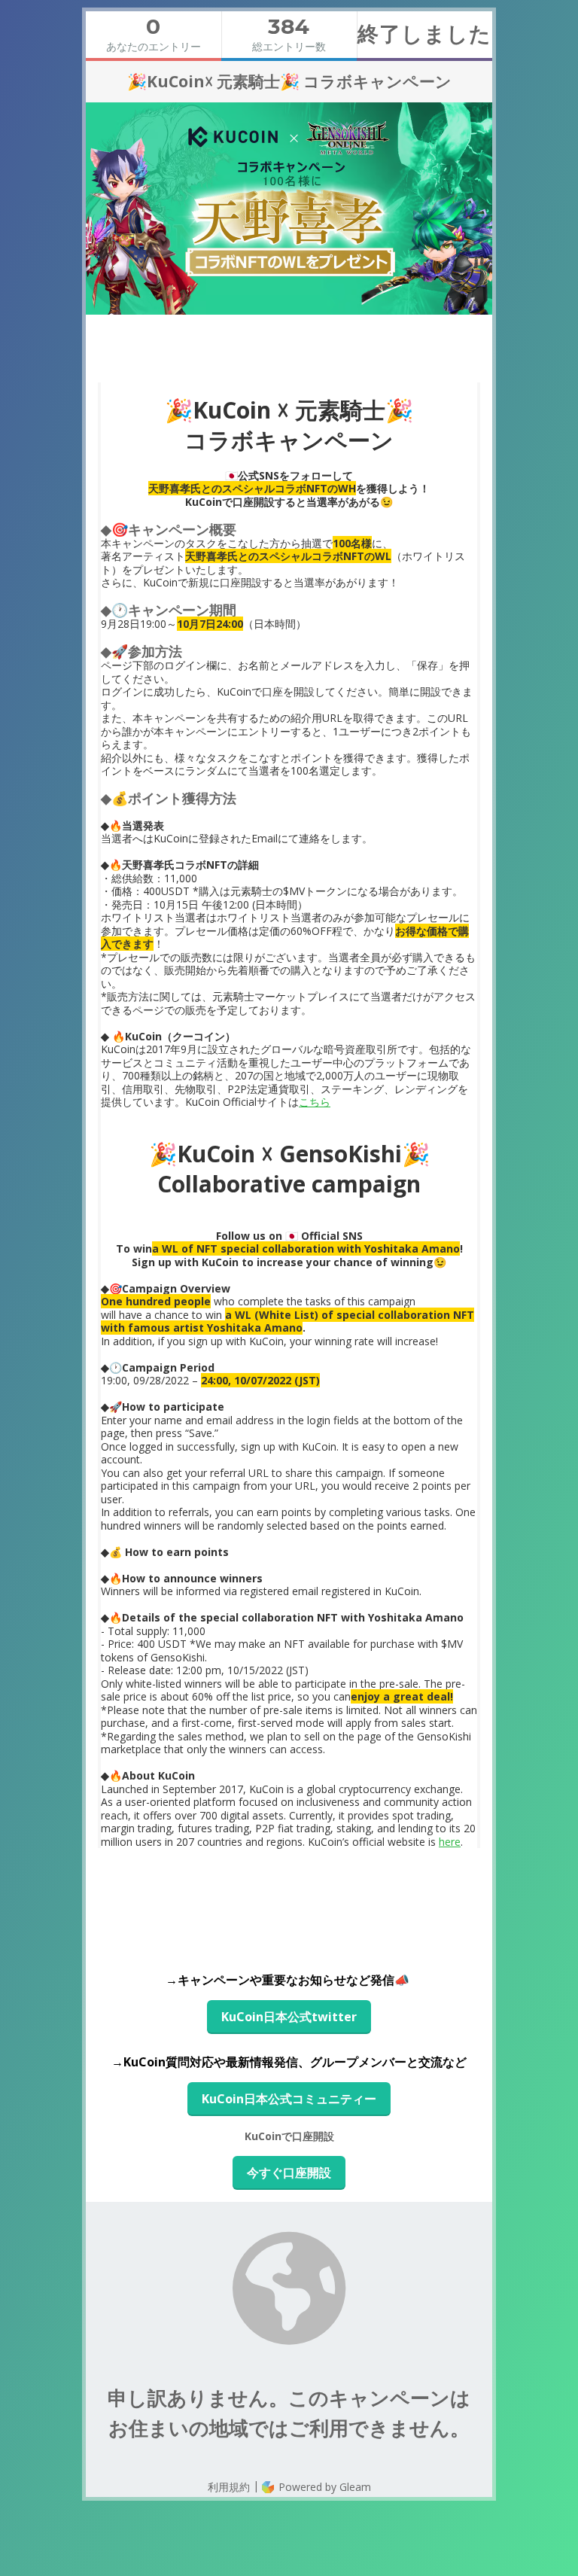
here (450, 1842)
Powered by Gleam (323, 2487)
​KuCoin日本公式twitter (289, 2017)
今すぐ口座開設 (289, 2173)
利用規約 (229, 2487)
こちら (315, 1102)
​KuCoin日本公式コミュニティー (289, 2099)
